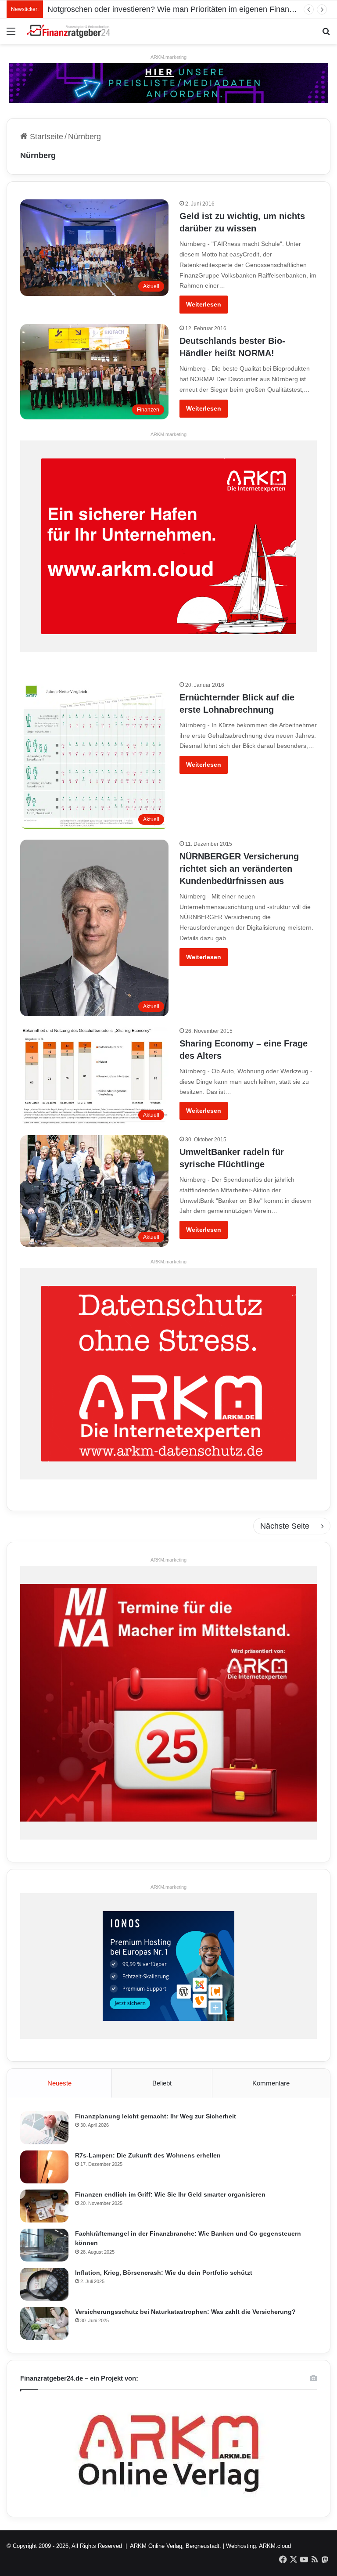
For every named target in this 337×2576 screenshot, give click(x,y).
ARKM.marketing (168, 57)
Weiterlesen (204, 304)
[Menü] (11, 34)
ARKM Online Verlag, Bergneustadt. (176, 2546)
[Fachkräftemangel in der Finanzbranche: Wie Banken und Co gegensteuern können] (44, 2245)
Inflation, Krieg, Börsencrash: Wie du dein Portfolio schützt (164, 2273)
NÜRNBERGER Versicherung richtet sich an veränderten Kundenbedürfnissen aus (239, 869)
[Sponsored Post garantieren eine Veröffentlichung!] (168, 83)
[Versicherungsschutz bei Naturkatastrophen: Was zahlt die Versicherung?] (44, 2323)
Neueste (59, 2083)
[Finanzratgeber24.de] (68, 31)
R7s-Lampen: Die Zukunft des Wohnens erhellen (148, 2155)
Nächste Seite (285, 1526)
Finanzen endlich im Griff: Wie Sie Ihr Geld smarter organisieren (170, 2194)
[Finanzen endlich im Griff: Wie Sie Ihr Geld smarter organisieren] (44, 2206)
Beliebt (162, 2083)
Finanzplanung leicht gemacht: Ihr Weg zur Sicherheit (156, 2116)
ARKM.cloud (275, 2546)
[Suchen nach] (326, 34)
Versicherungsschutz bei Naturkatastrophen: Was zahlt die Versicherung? (185, 2312)
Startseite (45, 137)
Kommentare (271, 2083)
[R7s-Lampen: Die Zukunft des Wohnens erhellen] (44, 2167)
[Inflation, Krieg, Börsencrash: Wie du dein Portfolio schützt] (44, 2284)
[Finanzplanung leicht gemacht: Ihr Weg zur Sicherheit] (44, 2128)
